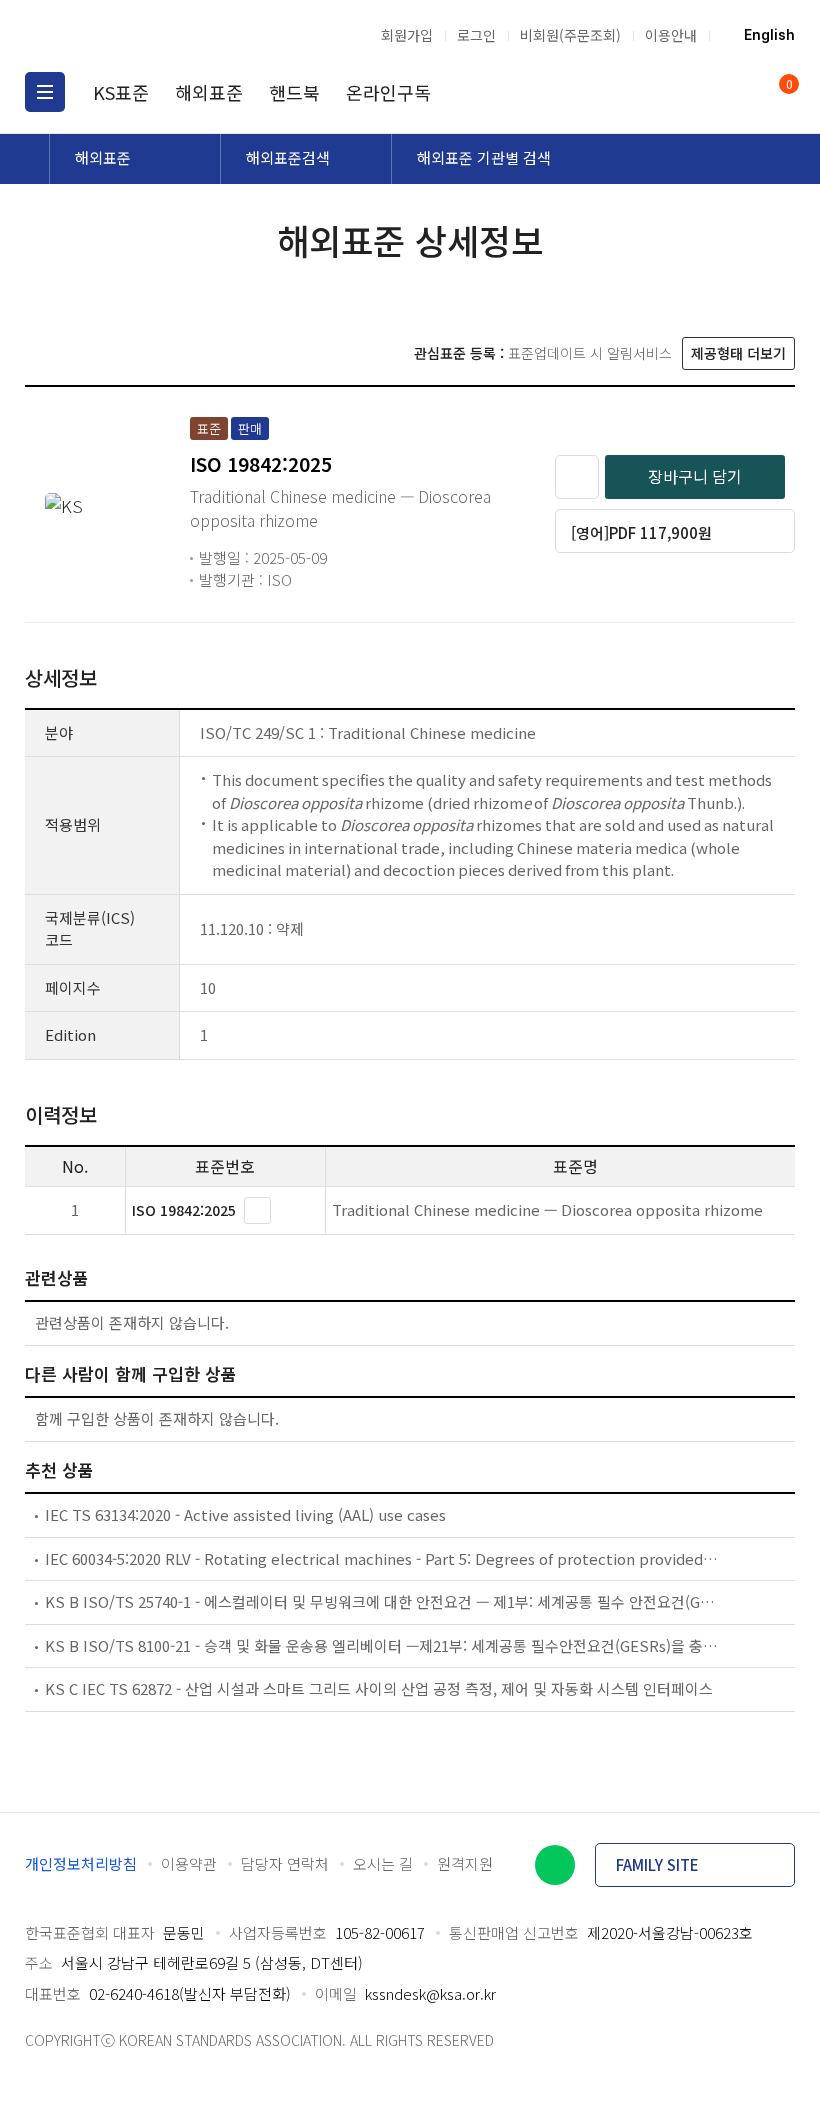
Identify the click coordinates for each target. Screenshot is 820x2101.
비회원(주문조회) (570, 35)
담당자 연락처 (285, 1863)
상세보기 (257, 1210)
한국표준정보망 (130, 35)
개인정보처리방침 (81, 1863)
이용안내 (671, 35)
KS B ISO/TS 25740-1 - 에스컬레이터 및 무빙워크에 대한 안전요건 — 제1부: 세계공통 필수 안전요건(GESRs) (382, 1601)
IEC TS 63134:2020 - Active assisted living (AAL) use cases (245, 1514)
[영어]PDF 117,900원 (641, 532)
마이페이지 (738, 92)
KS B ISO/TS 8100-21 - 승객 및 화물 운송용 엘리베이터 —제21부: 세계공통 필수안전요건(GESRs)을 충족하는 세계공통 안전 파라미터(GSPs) (382, 1645)
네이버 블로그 (555, 1865)
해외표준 (209, 92)
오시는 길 (383, 1863)
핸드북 (294, 92)
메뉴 (45, 92)
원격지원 (465, 1863)
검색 (700, 92)
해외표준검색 (288, 157)
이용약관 (189, 1863)
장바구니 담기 (695, 476)
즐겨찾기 (577, 477)
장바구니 (787, 85)
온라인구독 (388, 92)
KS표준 (121, 92)
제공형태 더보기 (738, 353)
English (769, 35)
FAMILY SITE (657, 1864)
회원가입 (407, 35)
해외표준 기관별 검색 (484, 157)
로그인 (476, 35)
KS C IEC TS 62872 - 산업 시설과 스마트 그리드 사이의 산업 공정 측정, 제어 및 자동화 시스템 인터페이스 (379, 1688)
